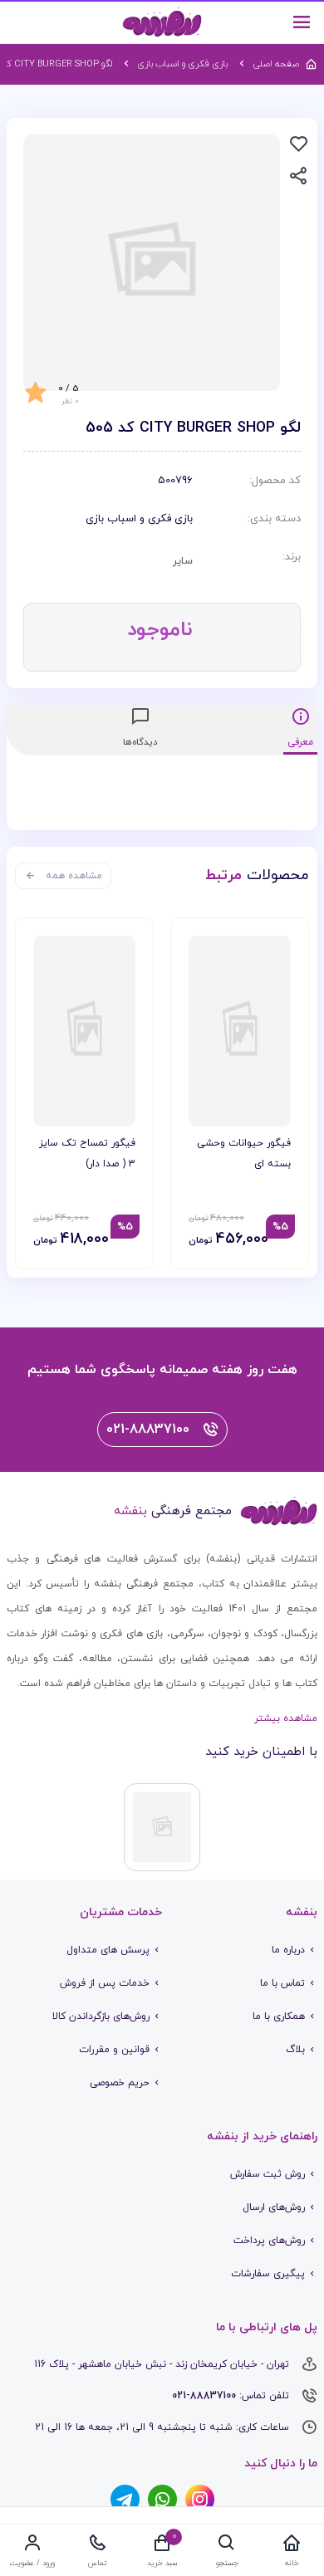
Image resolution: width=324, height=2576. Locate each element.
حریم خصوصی (120, 2083)
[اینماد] (162, 1827)
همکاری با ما (279, 2016)
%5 (280, 1227)
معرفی (300, 742)
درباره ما (288, 1950)
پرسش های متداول (108, 1950)
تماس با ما (282, 1983)
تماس (98, 2563)
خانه (292, 2563)
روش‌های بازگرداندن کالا (101, 2016)
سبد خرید (162, 2563)
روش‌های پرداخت (269, 2241)
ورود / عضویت (32, 2563)
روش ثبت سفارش (268, 2174)
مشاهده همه (74, 876)
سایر (183, 561)
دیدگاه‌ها (140, 742)
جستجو (227, 2563)
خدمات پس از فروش (105, 1983)
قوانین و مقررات (114, 2050)
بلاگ (295, 2050)
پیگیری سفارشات (268, 2274)
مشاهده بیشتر (286, 1718)
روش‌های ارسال (274, 2207)
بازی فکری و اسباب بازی (139, 519)
